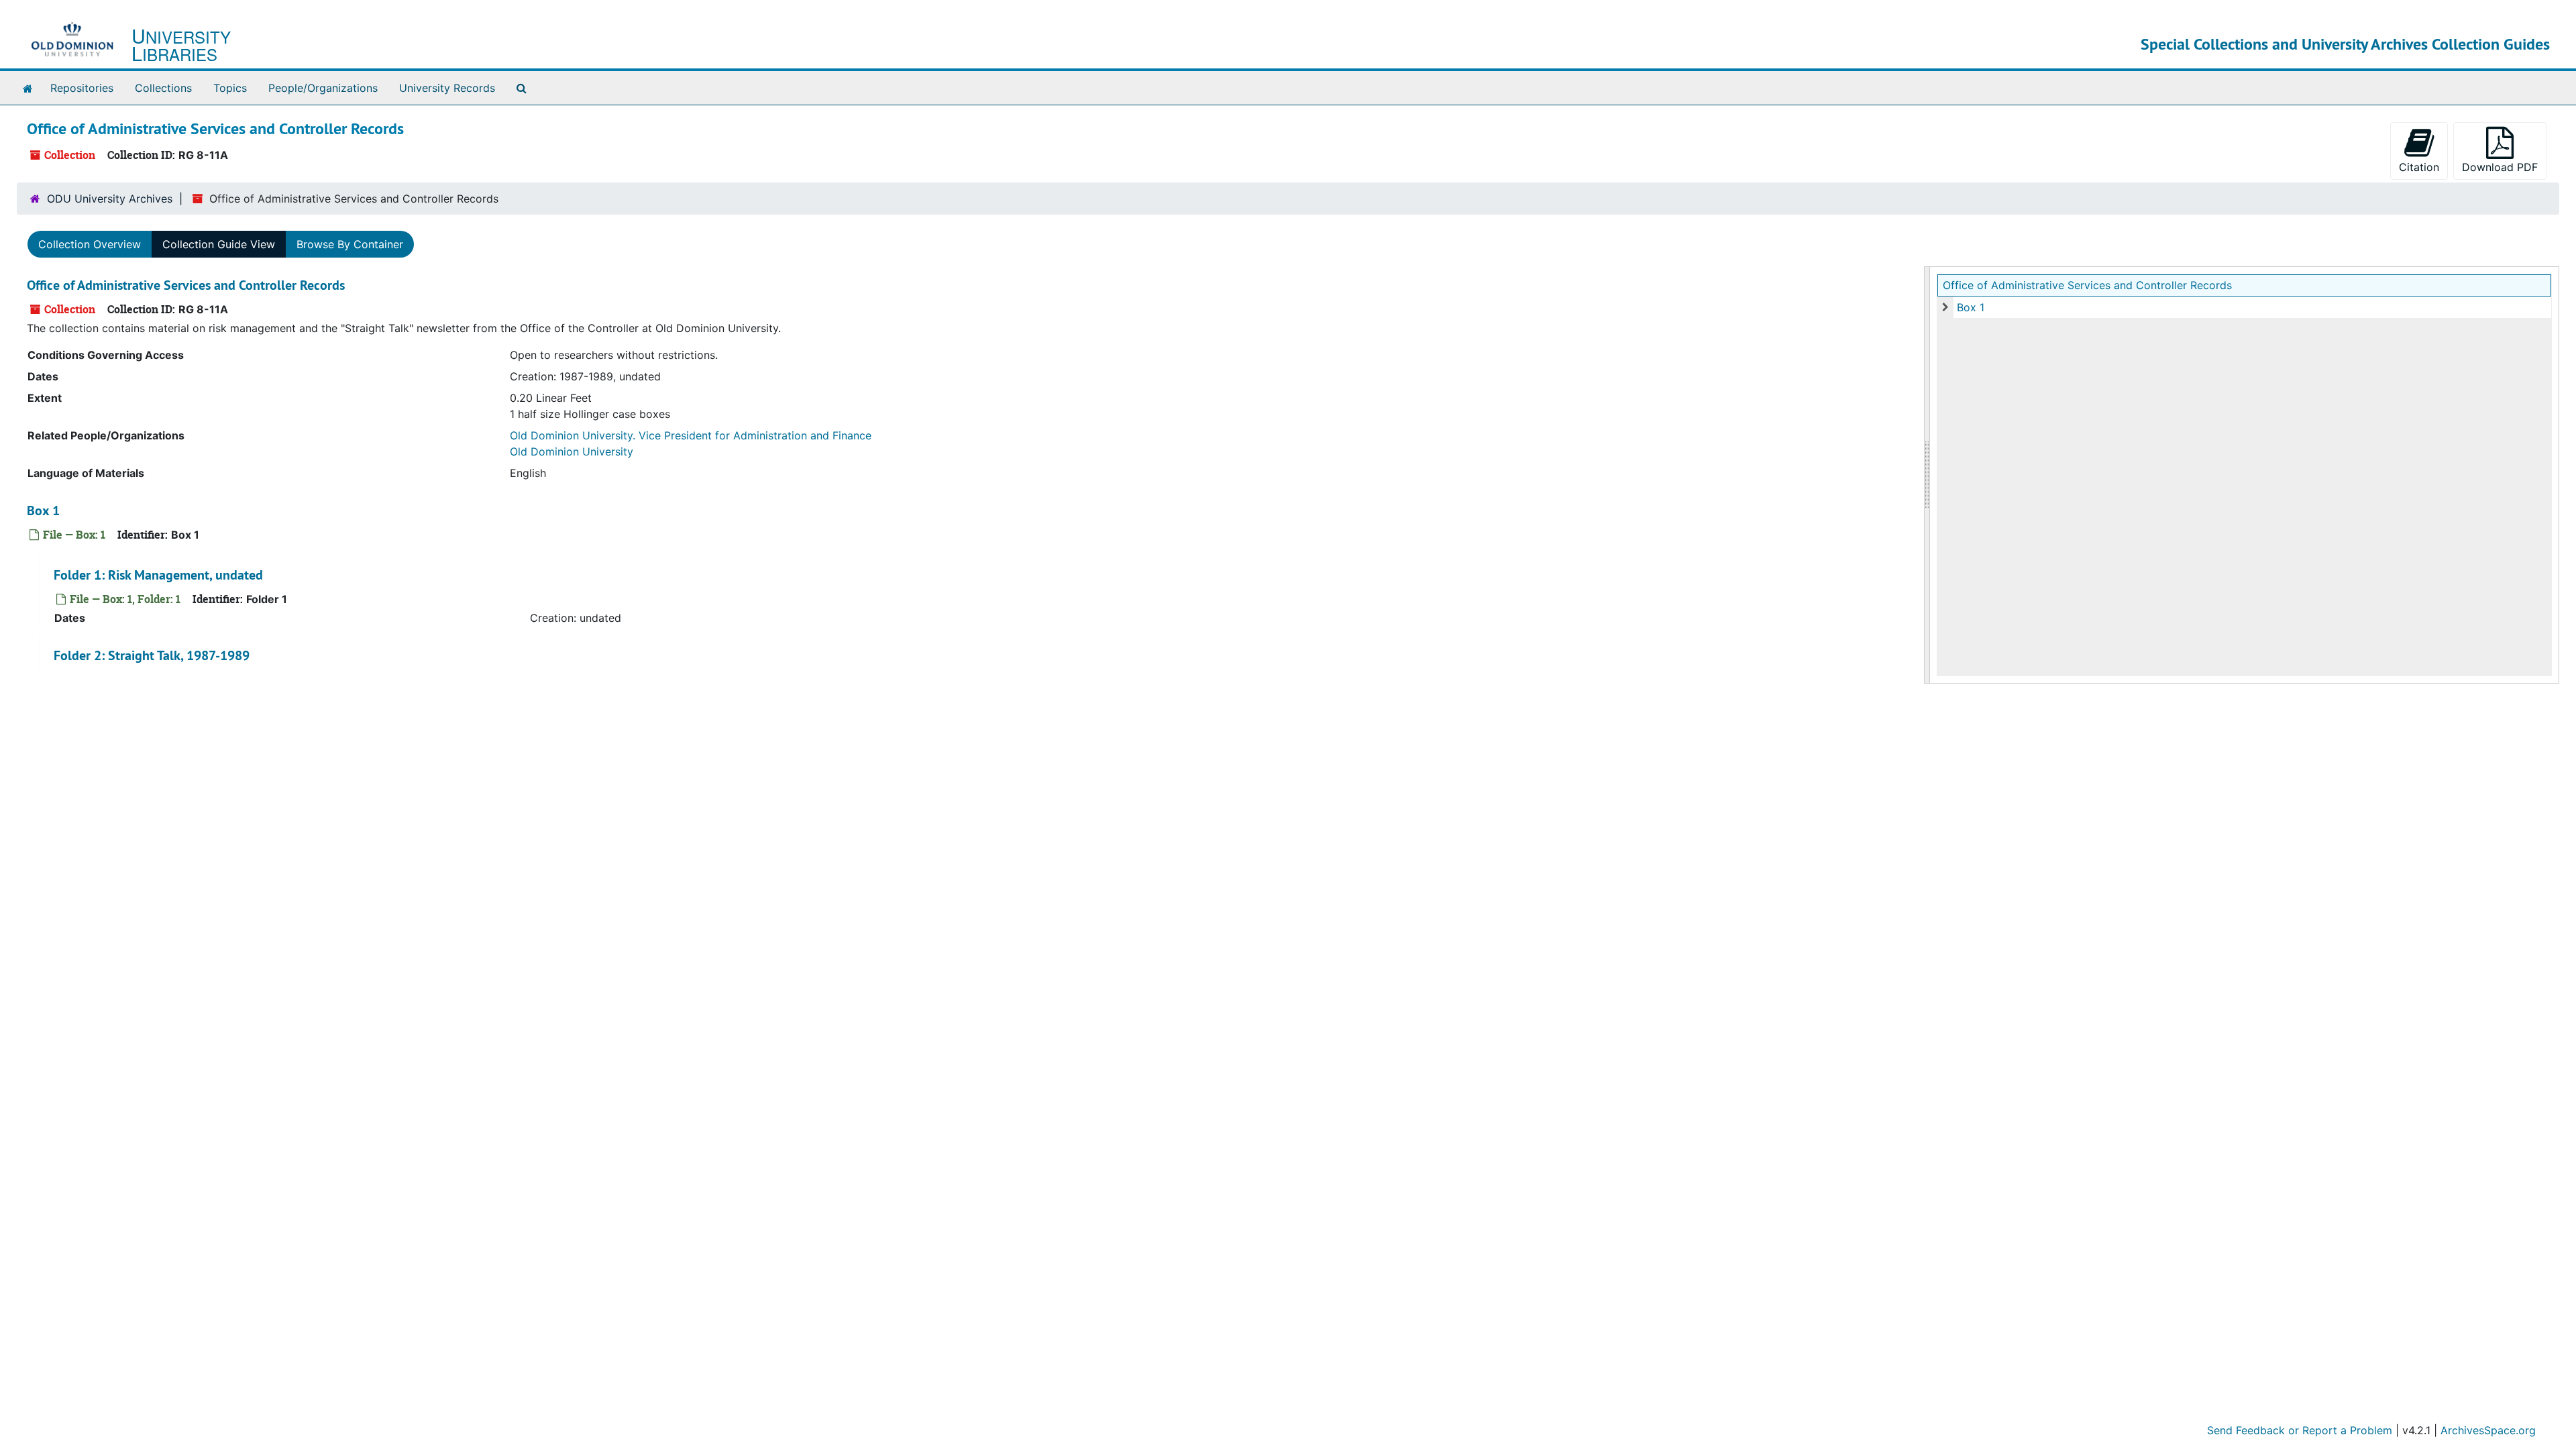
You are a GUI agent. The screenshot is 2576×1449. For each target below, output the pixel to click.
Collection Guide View (219, 244)
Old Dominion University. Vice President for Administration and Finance (691, 435)
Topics (230, 88)
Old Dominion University (572, 451)
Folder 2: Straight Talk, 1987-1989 (152, 655)
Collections (163, 88)
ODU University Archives (110, 199)
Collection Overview (90, 244)
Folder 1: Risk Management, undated (158, 575)
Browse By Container (350, 244)
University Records (447, 88)
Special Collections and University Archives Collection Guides (2345, 44)
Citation (2419, 167)
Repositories (82, 88)
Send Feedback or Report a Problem (2300, 1430)
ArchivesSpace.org (2488, 1430)
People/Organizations (323, 88)
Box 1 (1971, 307)
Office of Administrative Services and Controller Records (2087, 285)
